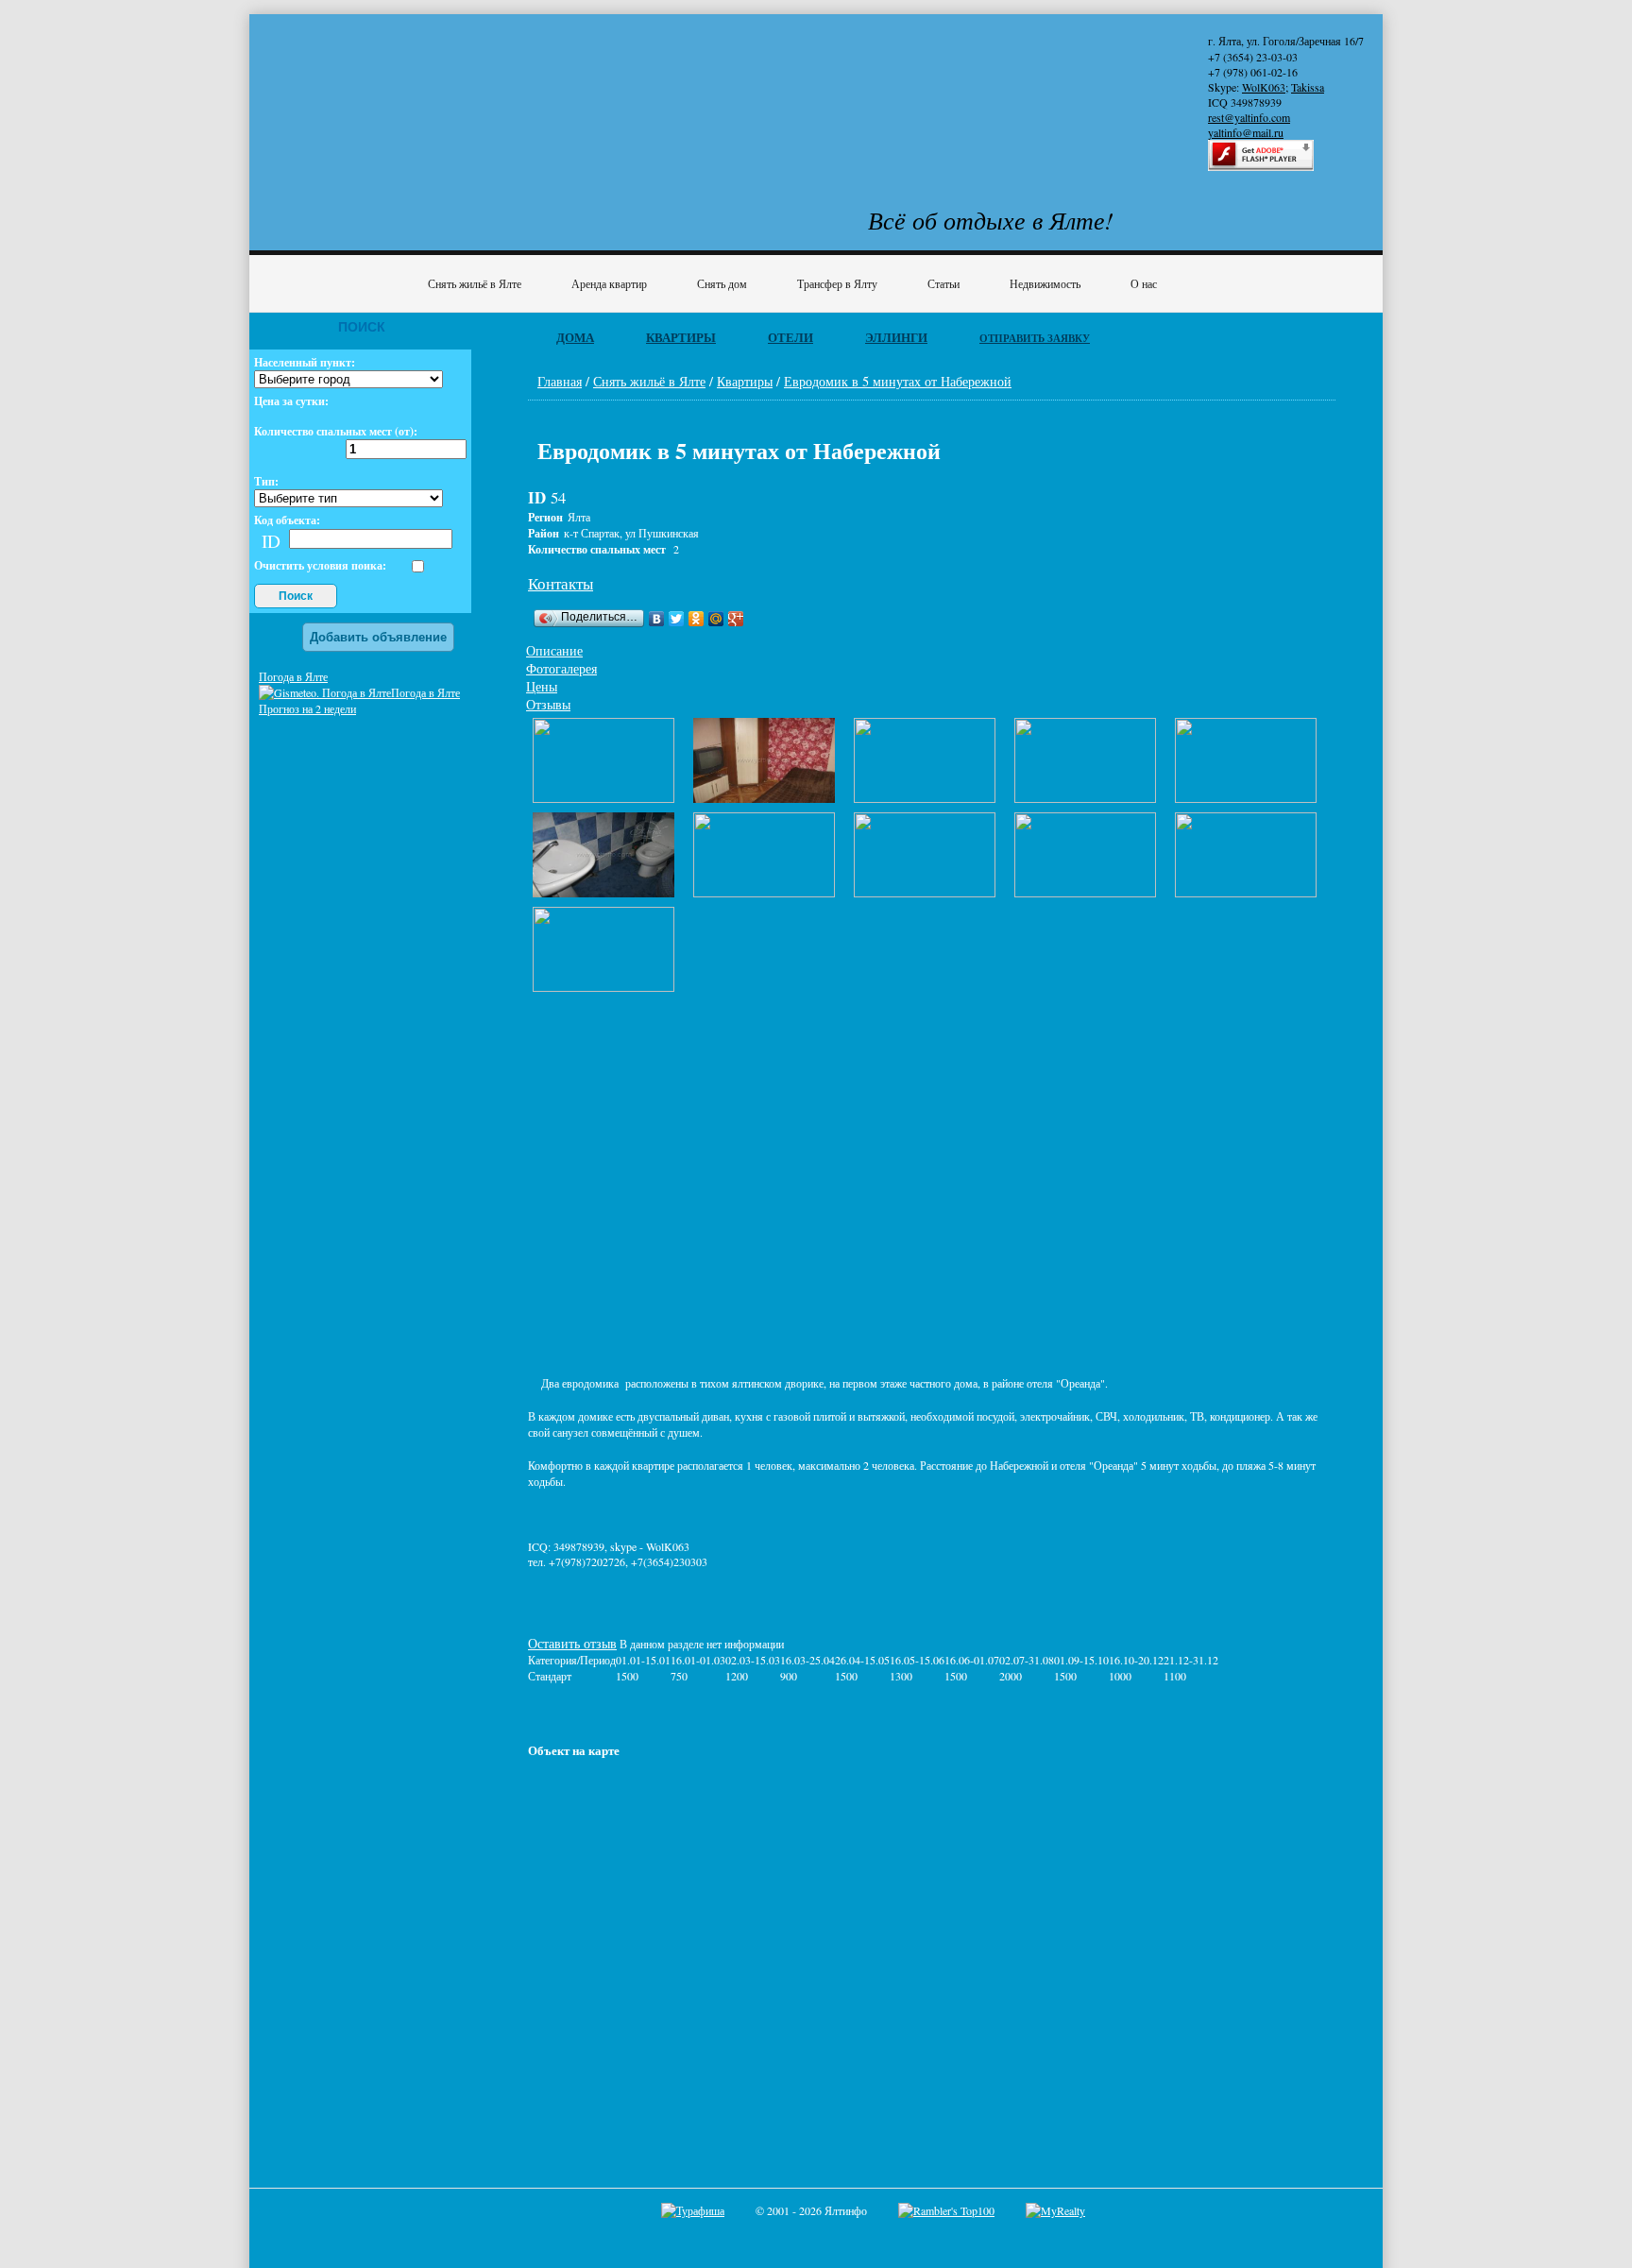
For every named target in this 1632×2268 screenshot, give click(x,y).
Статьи (943, 283)
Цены (542, 686)
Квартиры (681, 337)
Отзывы (548, 704)
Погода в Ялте (293, 676)
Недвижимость (1045, 283)
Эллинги (896, 337)
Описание (554, 650)
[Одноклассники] (697, 619)
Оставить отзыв (572, 1643)
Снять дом (722, 283)
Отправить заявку (1035, 338)
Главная (560, 381)
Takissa (1308, 87)
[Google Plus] (736, 619)
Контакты (561, 583)
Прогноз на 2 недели (307, 708)
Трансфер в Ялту (837, 283)
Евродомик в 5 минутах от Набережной (898, 381)
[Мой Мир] (716, 619)
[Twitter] (677, 619)
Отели (790, 337)
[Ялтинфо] (410, 91)
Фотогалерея (561, 668)
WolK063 (1264, 87)
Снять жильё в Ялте (475, 283)
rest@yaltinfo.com (1249, 117)
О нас (1144, 283)
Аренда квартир (609, 283)
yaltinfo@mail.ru (1246, 132)
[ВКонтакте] (657, 619)
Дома (575, 337)
